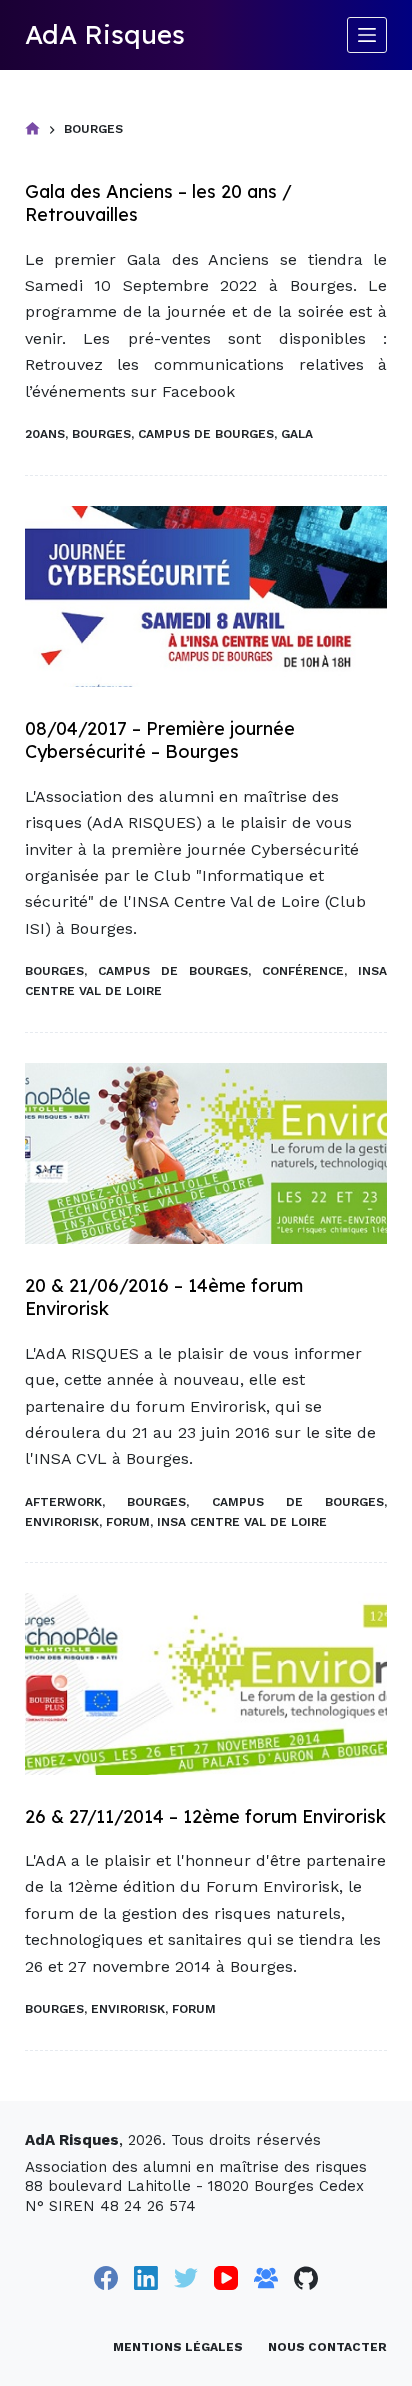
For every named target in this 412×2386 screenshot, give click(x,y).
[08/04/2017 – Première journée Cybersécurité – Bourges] (206, 596)
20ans (45, 434)
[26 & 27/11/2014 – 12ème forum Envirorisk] (206, 1683)
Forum (128, 1522)
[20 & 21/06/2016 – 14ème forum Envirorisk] (206, 1153)
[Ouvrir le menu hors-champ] (367, 35)
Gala (297, 434)
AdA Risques (105, 34)
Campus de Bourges (206, 434)
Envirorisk (62, 1522)
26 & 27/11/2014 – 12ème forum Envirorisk (205, 1816)
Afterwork (63, 1502)
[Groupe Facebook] (266, 2278)
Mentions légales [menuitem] (178, 2347)
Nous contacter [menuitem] (327, 2347)
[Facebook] (106, 2278)
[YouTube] (226, 2278)
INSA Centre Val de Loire (242, 1522)
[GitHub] (306, 2278)
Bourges (101, 434)
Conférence (303, 971)
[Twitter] (186, 2278)
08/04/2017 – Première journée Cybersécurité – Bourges (160, 740)
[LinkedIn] (146, 2278)
